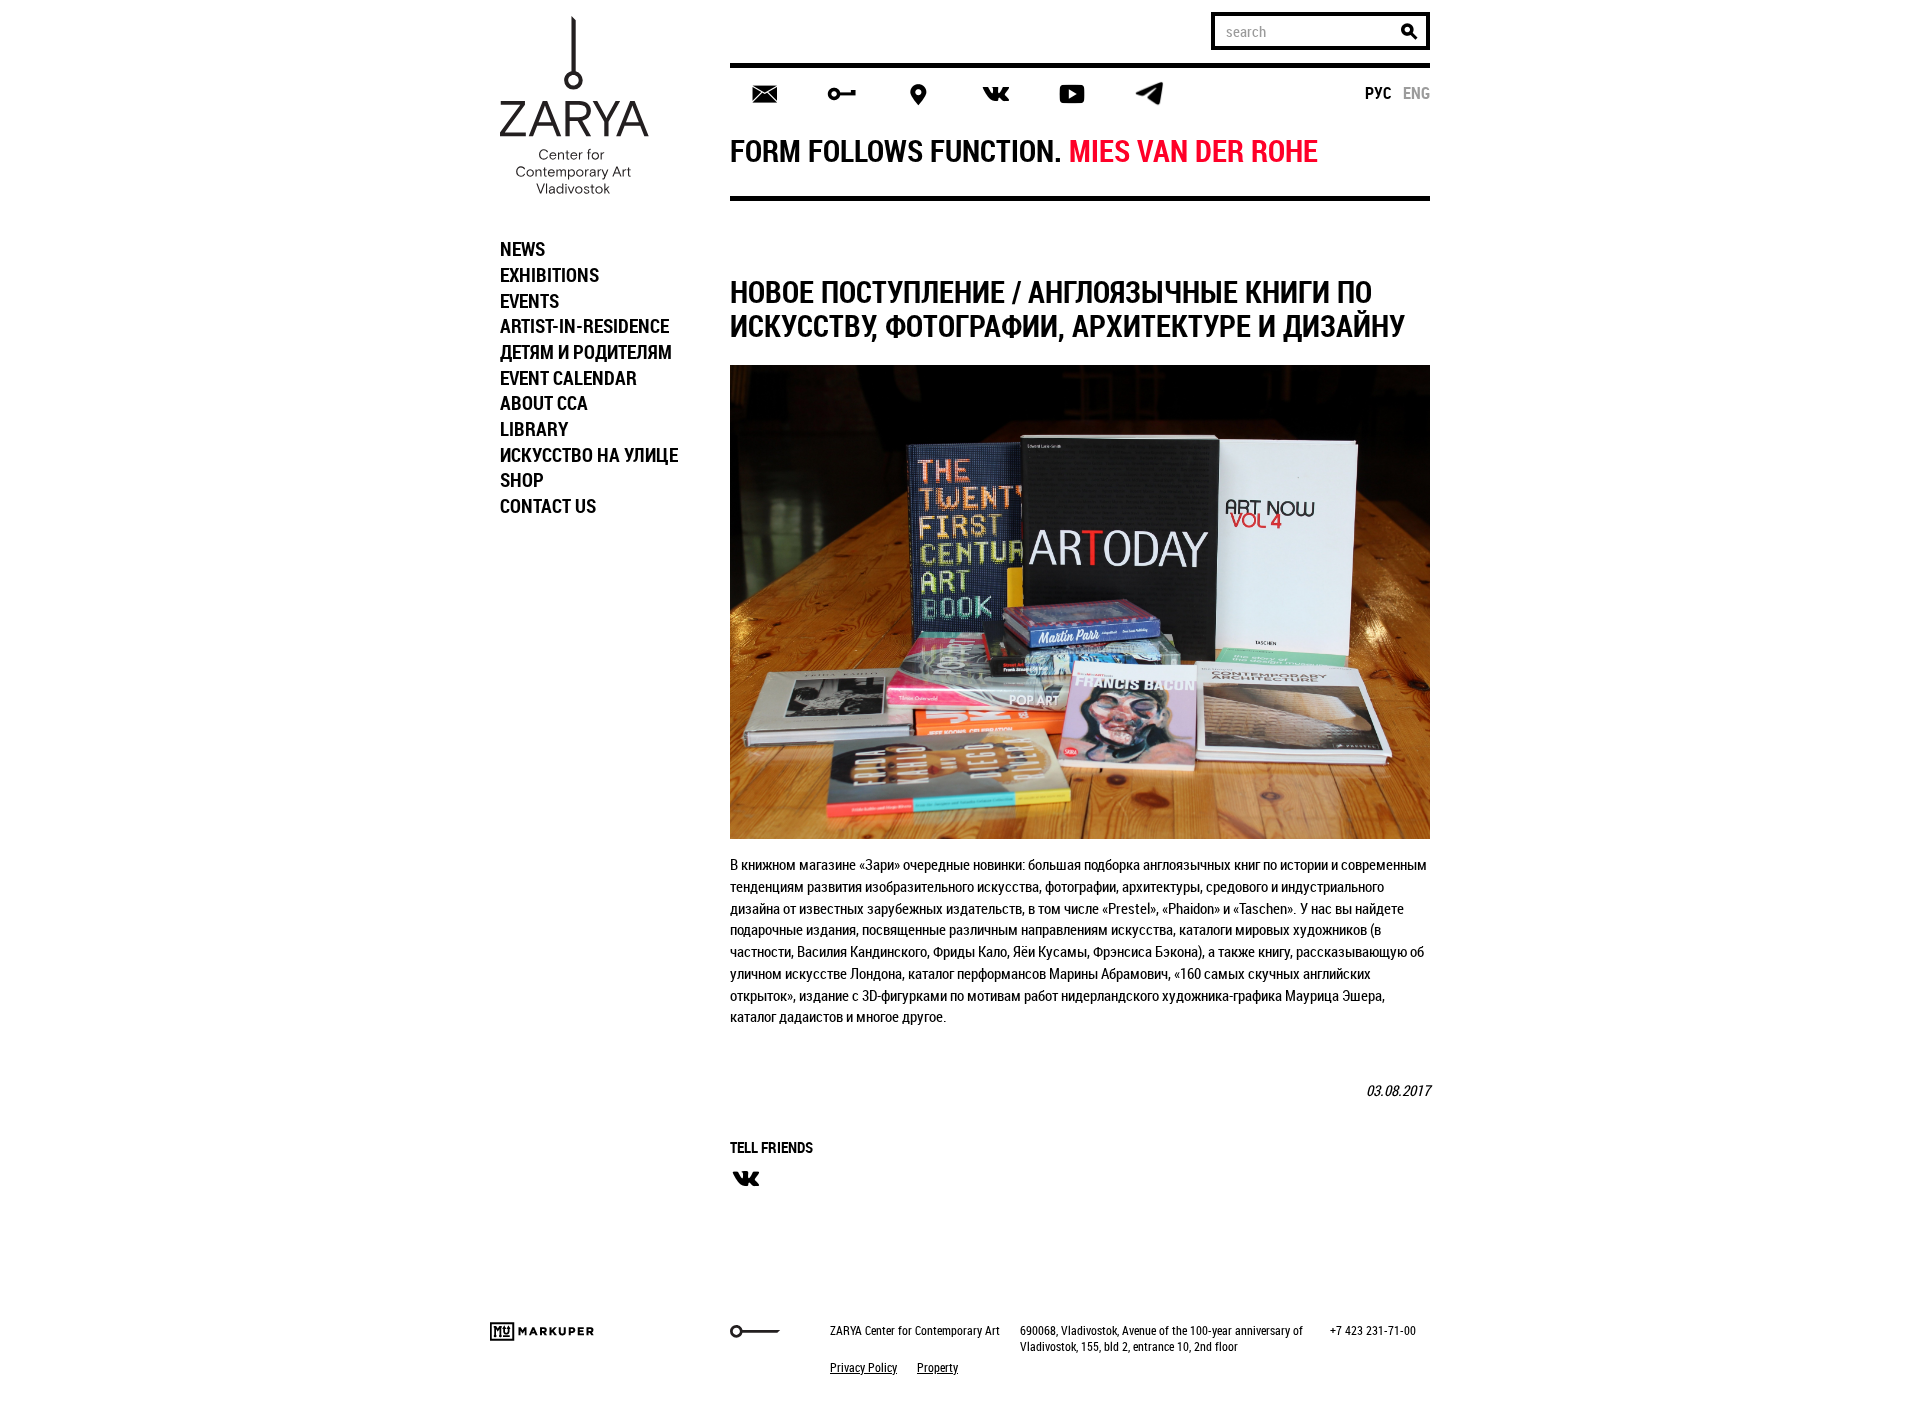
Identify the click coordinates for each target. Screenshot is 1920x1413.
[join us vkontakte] (995, 94)
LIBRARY (534, 429)
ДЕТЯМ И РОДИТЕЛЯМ (586, 352)
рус (1378, 93)
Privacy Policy (863, 1367)
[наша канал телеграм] (1149, 94)
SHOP (522, 480)
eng (1416, 93)
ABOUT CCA (544, 403)
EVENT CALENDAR (568, 378)
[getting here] (918, 94)
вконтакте (746, 1179)
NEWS (522, 249)
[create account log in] (841, 94)
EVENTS (529, 301)
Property (937, 1367)
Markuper (542, 1331)
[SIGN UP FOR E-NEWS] (764, 94)
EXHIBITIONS (549, 275)
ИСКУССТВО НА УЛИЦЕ (589, 455)
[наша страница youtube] (1072, 94)
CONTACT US (548, 506)
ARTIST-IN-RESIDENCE (584, 326)
